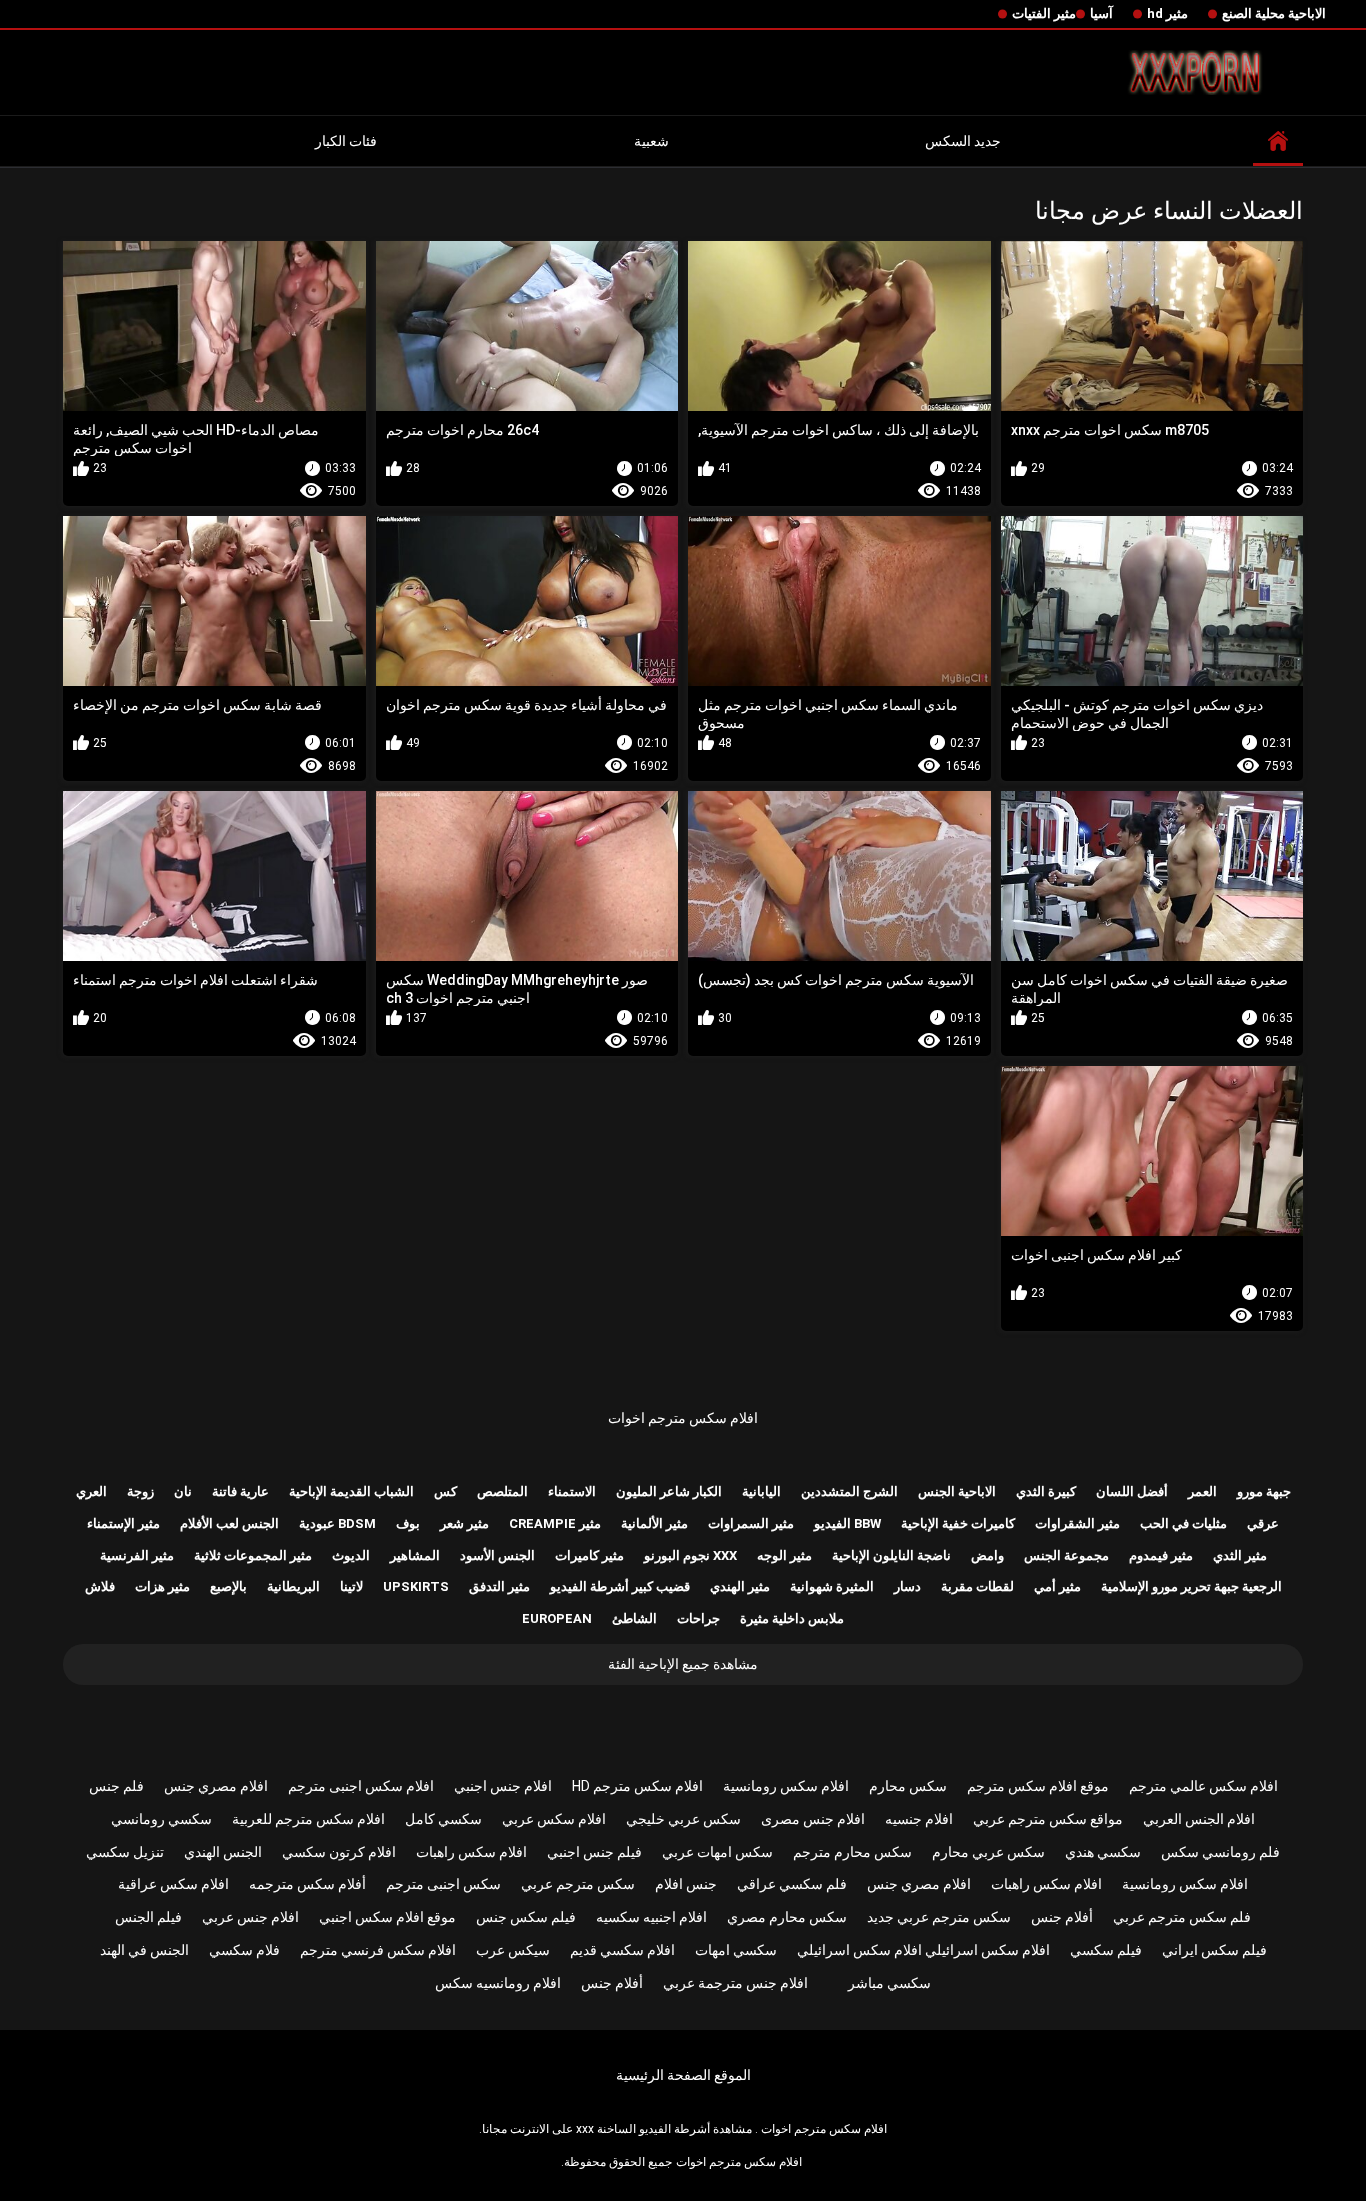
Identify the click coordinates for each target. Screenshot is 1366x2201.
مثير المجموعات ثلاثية (253, 1555)
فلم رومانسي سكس (1220, 1852)
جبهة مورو (1264, 1491)
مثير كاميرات (589, 1555)
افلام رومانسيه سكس (498, 1983)
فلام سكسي (244, 1950)
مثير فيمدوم (1161, 1555)
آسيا (1101, 13)
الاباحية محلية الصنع (1274, 13)
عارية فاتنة (240, 1491)
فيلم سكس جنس (526, 1917)
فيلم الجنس (148, 1917)
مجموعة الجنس (1066, 1555)
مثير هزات (162, 1586)
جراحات (698, 1618)
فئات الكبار (346, 141)
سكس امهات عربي (717, 1852)
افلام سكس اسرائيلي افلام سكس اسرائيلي (923, 1950)
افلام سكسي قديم (622, 1950)
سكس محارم (908, 1786)
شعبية (651, 141)
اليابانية (761, 1491)
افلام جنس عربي (250, 1917)
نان (183, 1491)
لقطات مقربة (977, 1586)
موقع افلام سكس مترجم (1038, 1786)
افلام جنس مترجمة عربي (735, 1983)
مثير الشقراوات (1077, 1523)
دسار (907, 1586)
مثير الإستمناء (123, 1523)
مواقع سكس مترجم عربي (1048, 1819)
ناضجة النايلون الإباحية (891, 1555)
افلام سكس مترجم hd (637, 1786)
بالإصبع (228, 1586)
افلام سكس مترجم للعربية (308, 1819)
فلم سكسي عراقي (792, 1884)
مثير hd (1167, 13)
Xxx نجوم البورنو (690, 1555)
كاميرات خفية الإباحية (958, 1523)
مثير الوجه (784, 1555)
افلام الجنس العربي (1199, 1819)
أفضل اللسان (1132, 1491)
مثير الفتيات (1044, 13)
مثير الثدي (1240, 1555)
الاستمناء (572, 1491)
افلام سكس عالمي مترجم (1203, 1786)
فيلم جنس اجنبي (594, 1852)
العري (91, 1491)
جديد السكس (963, 141)
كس (445, 1491)
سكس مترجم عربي (578, 1884)
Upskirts (416, 1586)
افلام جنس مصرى (813, 1819)
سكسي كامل (443, 1819)
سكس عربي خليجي (683, 1819)
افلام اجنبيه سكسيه (651, 1917)
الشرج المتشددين (849, 1491)
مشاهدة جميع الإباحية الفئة (683, 1664)
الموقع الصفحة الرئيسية (683, 2075)
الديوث (351, 1555)
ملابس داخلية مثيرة (792, 1618)
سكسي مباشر (889, 1983)
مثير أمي (1057, 1586)
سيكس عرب (513, 1950)
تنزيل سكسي (125, 1852)
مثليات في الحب (1183, 1523)
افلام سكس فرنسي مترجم (378, 1950)
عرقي (1263, 1523)
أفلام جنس (1062, 1917)
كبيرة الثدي (1046, 1491)
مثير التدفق (499, 1586)
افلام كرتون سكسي (339, 1852)
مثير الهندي (740, 1586)
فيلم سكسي (1106, 1950)
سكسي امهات (736, 1950)
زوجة (140, 1491)
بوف (408, 1523)
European (557, 1618)
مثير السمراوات (751, 1523)
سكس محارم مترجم (852, 1852)
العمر (1202, 1491)
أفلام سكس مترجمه (307, 1884)
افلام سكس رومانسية (786, 1786)
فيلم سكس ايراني (1214, 1950)
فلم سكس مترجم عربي (1182, 1917)
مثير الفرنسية (137, 1555)
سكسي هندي (1103, 1852)
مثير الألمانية (654, 1523)
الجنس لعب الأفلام (229, 1523)
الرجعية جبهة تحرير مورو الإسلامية (1191, 1586)
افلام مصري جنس (216, 1786)
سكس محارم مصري (787, 1917)
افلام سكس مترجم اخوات (683, 1418)
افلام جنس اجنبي (503, 1786)
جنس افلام (686, 1884)
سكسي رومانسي (161, 1819)
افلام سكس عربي (554, 1819)
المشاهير (415, 1555)
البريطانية (293, 1586)
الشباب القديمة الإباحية (351, 1491)
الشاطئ (634, 1618)
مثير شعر (464, 1523)
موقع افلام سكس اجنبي (387, 1917)
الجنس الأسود (497, 1555)
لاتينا (351, 1586)
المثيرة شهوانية (832, 1586)
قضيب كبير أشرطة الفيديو (620, 1586)
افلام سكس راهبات (471, 1852)
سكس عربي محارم (988, 1852)
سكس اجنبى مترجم (443, 1884)
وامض (987, 1555)
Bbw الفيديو (847, 1523)
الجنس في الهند (144, 1950)
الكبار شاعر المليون (669, 1491)
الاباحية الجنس (957, 1491)
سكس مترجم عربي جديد (939, 1917)
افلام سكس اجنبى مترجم (361, 1786)
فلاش (100, 1586)
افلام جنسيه (919, 1819)
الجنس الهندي (223, 1852)
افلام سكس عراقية (173, 1884)
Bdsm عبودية (337, 1523)
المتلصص (502, 1491)
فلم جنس (116, 1786)
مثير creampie (555, 1523)
